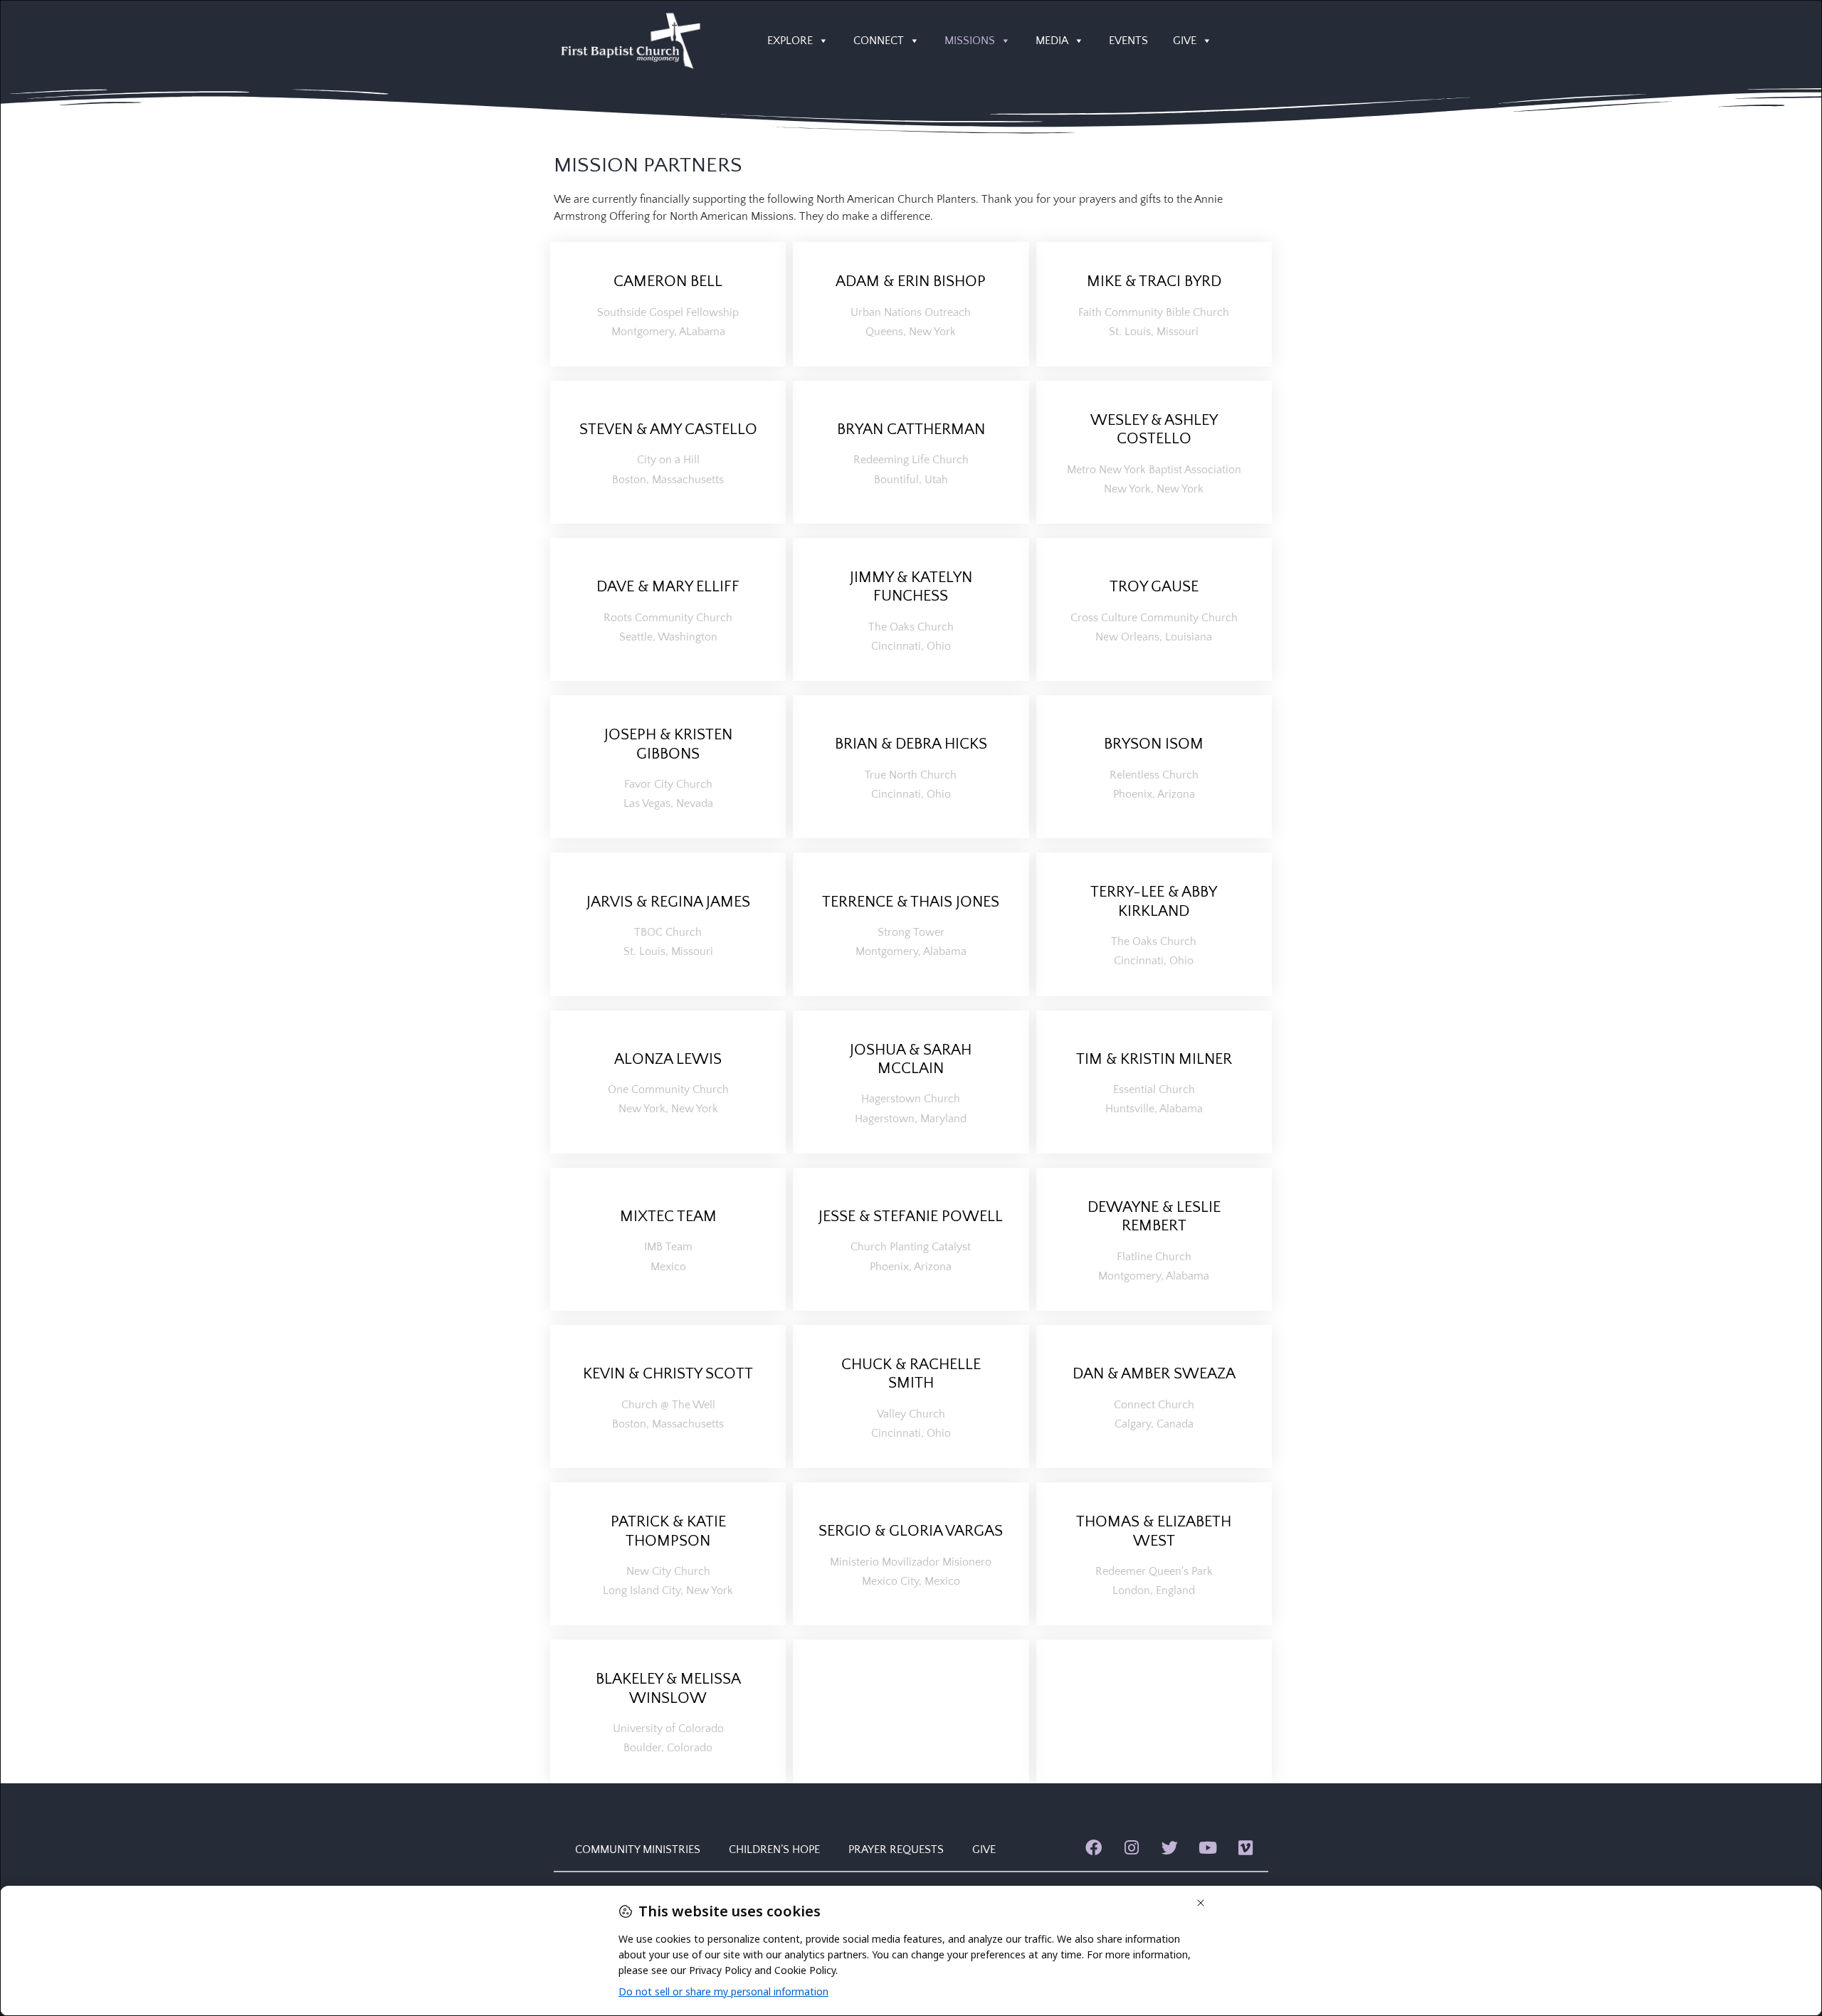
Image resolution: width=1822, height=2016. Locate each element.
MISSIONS (970, 41)
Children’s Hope (774, 1849)
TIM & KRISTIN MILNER (1154, 1059)
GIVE (1185, 41)
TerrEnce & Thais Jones (911, 902)
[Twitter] (1170, 1848)
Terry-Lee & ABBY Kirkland (1154, 901)
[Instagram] (1131, 1848)
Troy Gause (1154, 587)
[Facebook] (1094, 1848)
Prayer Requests (896, 1849)
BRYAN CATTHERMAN (911, 429)
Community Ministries (638, 1849)
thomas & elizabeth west (1154, 1531)
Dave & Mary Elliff (668, 587)
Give (984, 1849)
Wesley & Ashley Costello (1154, 429)
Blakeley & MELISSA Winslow (668, 1688)
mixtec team (668, 1217)
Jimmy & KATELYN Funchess (911, 587)
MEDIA (1052, 41)
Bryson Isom (1154, 744)
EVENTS (1128, 41)
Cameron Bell (668, 281)
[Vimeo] (1246, 1848)
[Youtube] (1207, 1848)
